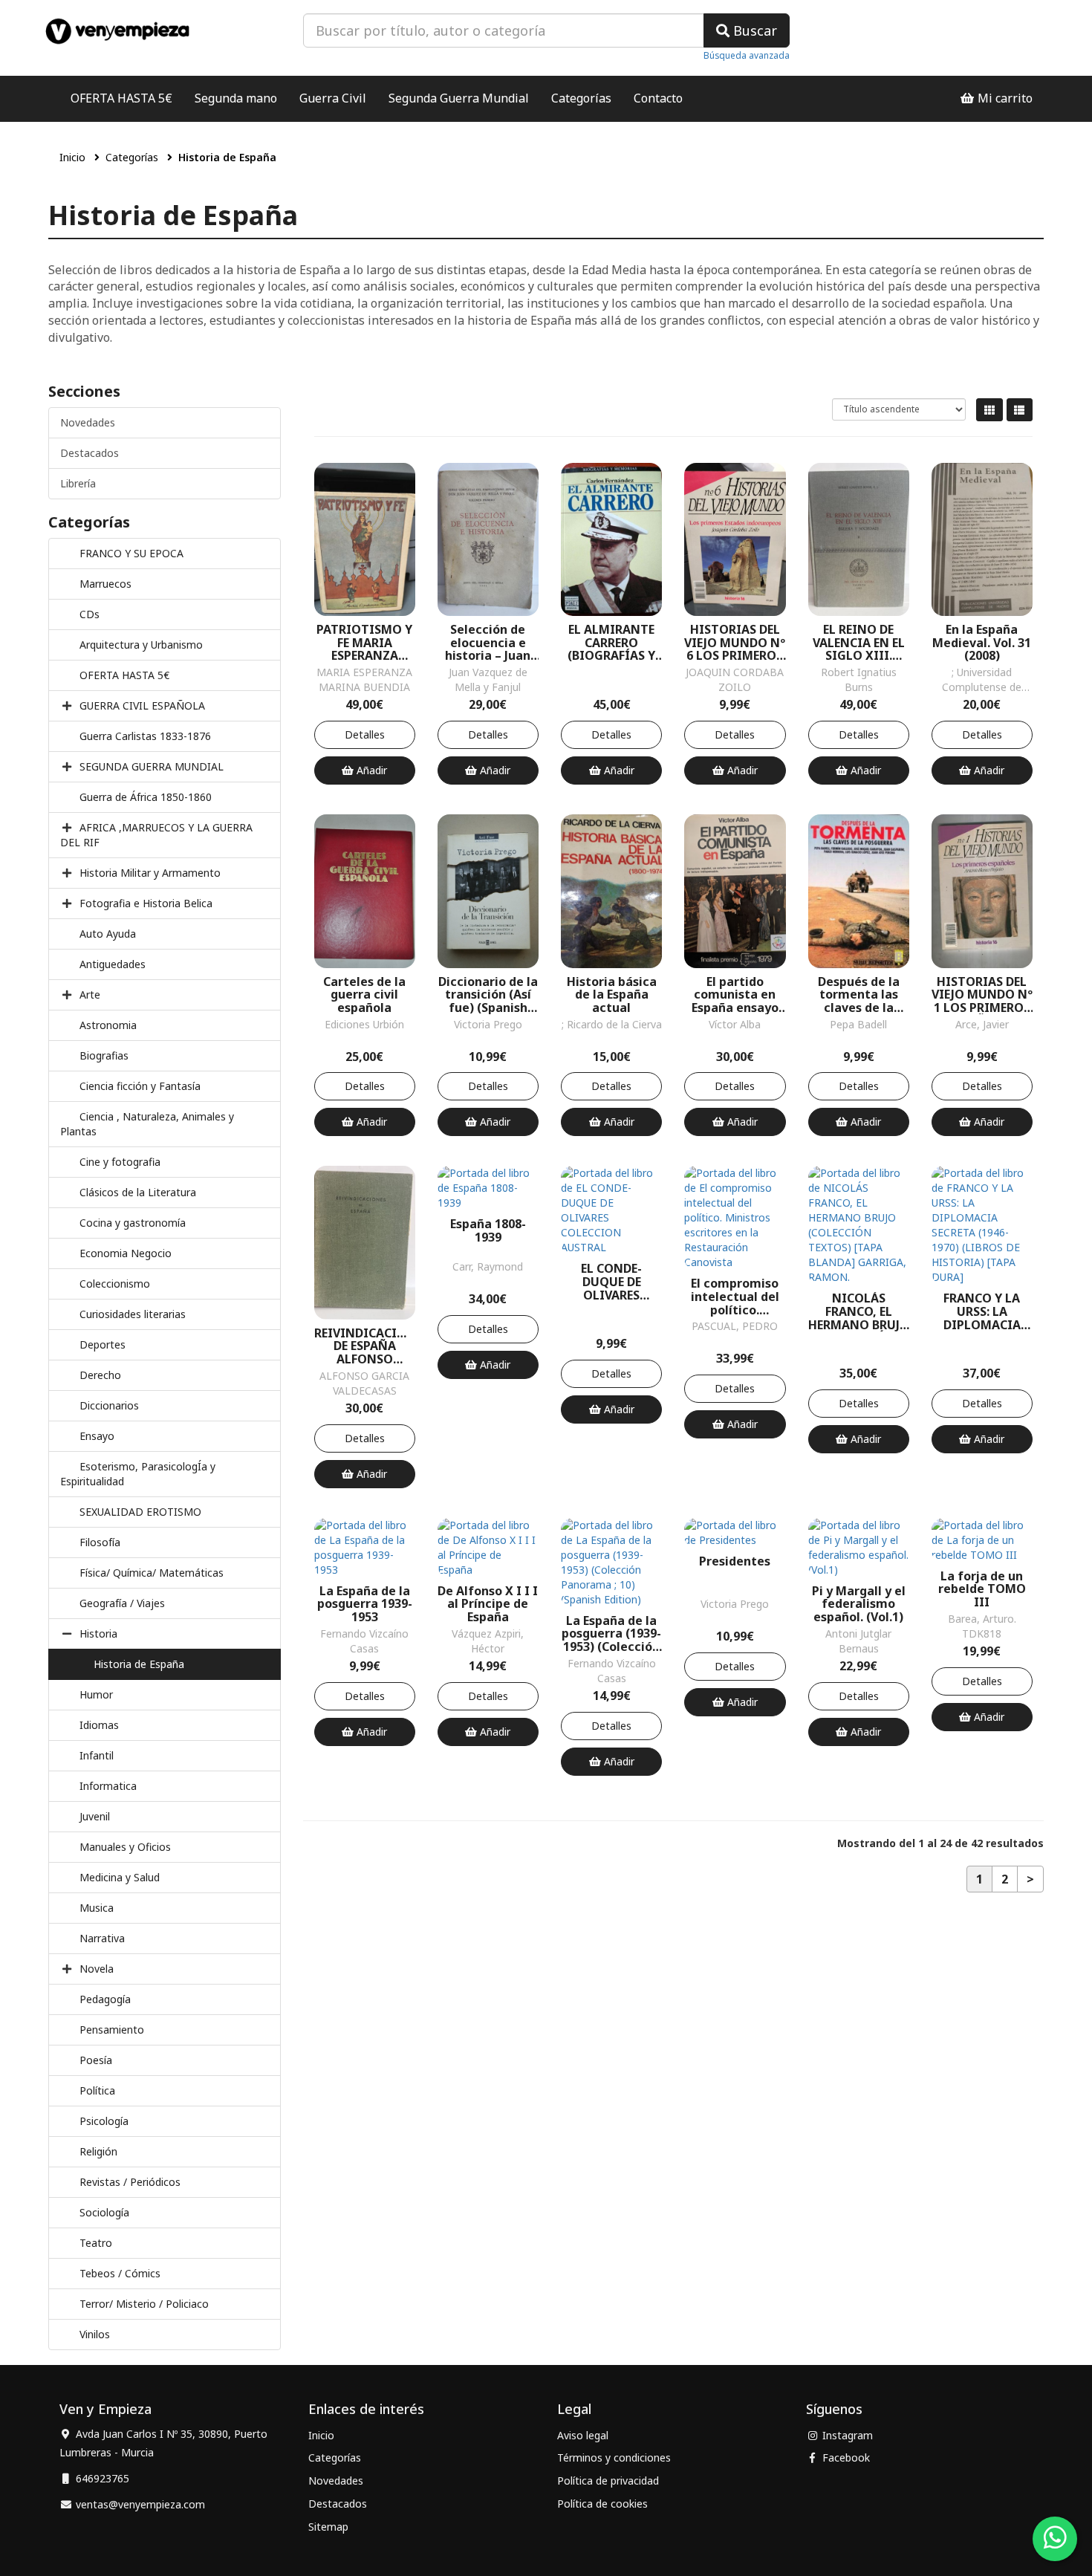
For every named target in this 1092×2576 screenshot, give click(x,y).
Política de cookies (602, 2504)
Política (97, 2090)
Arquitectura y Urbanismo (141, 645)
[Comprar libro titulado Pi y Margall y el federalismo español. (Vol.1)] (859, 1546)
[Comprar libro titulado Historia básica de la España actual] (611, 890)
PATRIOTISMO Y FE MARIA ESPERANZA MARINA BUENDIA (364, 643)
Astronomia (108, 1025)
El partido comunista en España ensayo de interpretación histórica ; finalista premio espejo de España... (735, 995)
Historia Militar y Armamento (150, 873)
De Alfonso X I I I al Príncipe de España (488, 1605)
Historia (98, 1633)
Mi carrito (1004, 98)
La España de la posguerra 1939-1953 (365, 1605)
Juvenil (95, 1816)
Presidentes (735, 1562)
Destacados (90, 453)
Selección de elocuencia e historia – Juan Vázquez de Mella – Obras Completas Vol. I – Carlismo (488, 643)
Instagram (846, 2435)
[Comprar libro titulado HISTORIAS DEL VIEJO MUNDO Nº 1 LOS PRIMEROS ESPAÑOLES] (982, 890)
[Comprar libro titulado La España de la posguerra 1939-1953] (365, 1546)
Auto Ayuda (108, 934)
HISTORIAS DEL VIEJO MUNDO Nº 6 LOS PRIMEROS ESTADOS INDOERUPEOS (735, 643)
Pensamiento (112, 2030)
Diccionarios (109, 1405)
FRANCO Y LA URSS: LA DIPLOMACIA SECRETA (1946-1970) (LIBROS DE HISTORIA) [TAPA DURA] (982, 1312)
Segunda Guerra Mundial (459, 98)
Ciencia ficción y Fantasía (140, 1086)
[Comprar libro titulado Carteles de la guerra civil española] (365, 890)
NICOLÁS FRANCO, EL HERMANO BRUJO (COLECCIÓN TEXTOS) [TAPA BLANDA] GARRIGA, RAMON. (859, 1312)
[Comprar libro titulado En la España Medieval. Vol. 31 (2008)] (982, 538)
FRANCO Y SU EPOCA (131, 553)
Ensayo (97, 1436)
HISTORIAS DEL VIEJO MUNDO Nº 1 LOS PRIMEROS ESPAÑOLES (982, 995)
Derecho (100, 1375)
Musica (97, 1908)
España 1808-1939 (488, 1231)
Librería (78, 483)
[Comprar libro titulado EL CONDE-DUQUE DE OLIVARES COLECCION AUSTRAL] (611, 1209)
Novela (97, 1969)
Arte (90, 995)
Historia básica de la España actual (612, 995)
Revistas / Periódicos (130, 2182)
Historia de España (139, 1664)
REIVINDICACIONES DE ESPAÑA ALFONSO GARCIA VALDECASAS (365, 1347)
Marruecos (105, 584)
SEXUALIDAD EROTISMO (140, 1512)
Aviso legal (583, 2435)
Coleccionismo (115, 1284)
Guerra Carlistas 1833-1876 (145, 736)
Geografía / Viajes (122, 1603)
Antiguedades (113, 964)
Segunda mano (236, 98)
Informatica (108, 1786)
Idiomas (99, 1725)
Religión (98, 2151)
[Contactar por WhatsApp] (1055, 2539)
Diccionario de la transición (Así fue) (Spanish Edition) (488, 995)
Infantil (97, 1755)
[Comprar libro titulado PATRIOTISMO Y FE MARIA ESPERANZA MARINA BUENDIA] (365, 538)
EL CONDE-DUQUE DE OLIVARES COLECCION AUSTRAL (612, 1282)
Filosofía (100, 1542)
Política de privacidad (608, 2481)
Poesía (96, 2060)
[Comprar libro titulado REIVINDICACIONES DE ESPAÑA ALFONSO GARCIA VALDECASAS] (365, 1241)
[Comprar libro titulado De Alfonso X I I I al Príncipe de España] (488, 1546)
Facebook (845, 2457)
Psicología (104, 2121)
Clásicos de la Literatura (138, 1192)
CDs (90, 614)
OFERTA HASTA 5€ (121, 98)
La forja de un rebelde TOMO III (982, 1590)
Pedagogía (105, 1999)
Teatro (96, 2243)
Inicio (72, 157)
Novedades (88, 422)
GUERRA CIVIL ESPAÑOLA (142, 705)
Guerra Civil (333, 98)
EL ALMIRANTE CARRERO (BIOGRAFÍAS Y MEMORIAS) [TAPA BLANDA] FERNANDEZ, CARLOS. (611, 643)
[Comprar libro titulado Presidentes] (735, 1531)
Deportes (103, 1344)
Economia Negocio (126, 1253)
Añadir (370, 770)
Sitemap (328, 2527)
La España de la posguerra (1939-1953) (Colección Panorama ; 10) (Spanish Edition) (611, 1634)
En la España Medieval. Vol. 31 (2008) (982, 643)
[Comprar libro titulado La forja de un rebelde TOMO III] (982, 1538)
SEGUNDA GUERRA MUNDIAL (152, 766)
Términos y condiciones (614, 2457)
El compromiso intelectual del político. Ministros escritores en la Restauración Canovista (735, 1297)
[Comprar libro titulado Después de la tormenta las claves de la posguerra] (859, 890)
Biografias (104, 1055)
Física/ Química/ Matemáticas (152, 1573)
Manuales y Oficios (125, 1847)
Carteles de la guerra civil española (364, 995)
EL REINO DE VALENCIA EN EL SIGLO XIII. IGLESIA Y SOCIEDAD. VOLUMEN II (859, 643)
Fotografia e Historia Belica (146, 903)
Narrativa (102, 1938)
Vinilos (95, 2334)
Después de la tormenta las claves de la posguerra (859, 995)
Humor (96, 1694)
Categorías (581, 98)
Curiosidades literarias (133, 1314)
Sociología (104, 2212)
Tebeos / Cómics (120, 2273)
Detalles (365, 734)
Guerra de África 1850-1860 (146, 797)
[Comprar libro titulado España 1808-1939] (488, 1187)
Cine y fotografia (120, 1162)
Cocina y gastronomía (133, 1223)
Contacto (658, 98)
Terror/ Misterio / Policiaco (144, 2304)
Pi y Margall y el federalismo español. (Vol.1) (859, 1605)
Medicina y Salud (120, 1877)
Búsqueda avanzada (747, 55)
